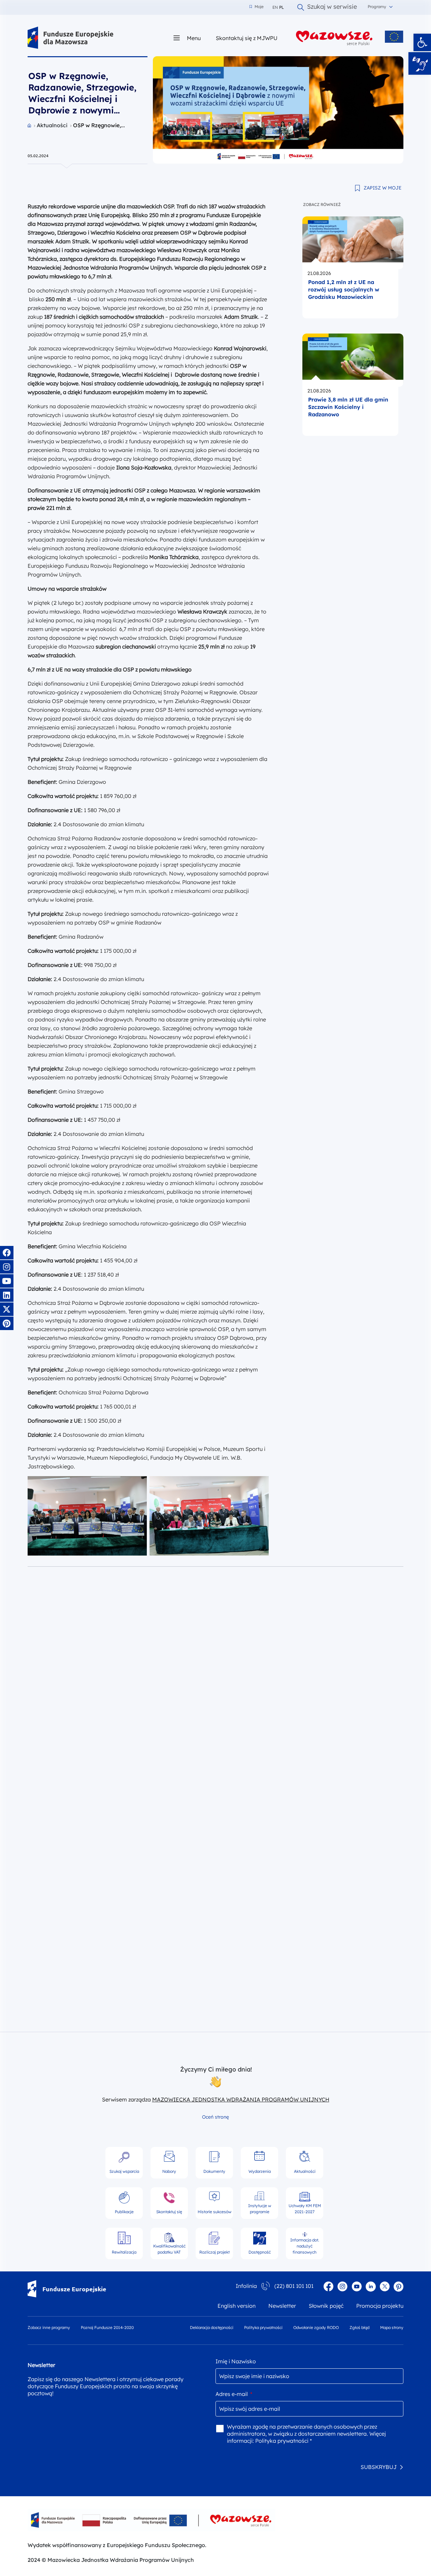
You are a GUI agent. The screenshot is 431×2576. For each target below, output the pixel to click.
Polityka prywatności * (284, 2441)
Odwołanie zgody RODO (316, 2327)
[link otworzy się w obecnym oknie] (71, 38)
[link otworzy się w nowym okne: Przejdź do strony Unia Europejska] (394, 37)
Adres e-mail (234, 2394)
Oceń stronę (215, 2117)
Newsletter (282, 2306)
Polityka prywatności (263, 2327)
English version (237, 2306)
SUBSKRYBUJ (379, 2467)
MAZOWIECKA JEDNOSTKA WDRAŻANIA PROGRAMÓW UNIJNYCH (241, 2099)
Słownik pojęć (326, 2306)
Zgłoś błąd (359, 2327)
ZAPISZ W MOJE (383, 188)
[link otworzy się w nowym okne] (334, 38)
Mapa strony (392, 2327)
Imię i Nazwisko (236, 2361)
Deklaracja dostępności (212, 2327)
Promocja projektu (380, 2306)
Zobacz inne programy (49, 2327)
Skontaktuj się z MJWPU (247, 38)
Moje (257, 7)
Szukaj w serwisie (332, 7)
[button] (422, 42)
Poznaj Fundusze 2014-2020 (107, 2327)
